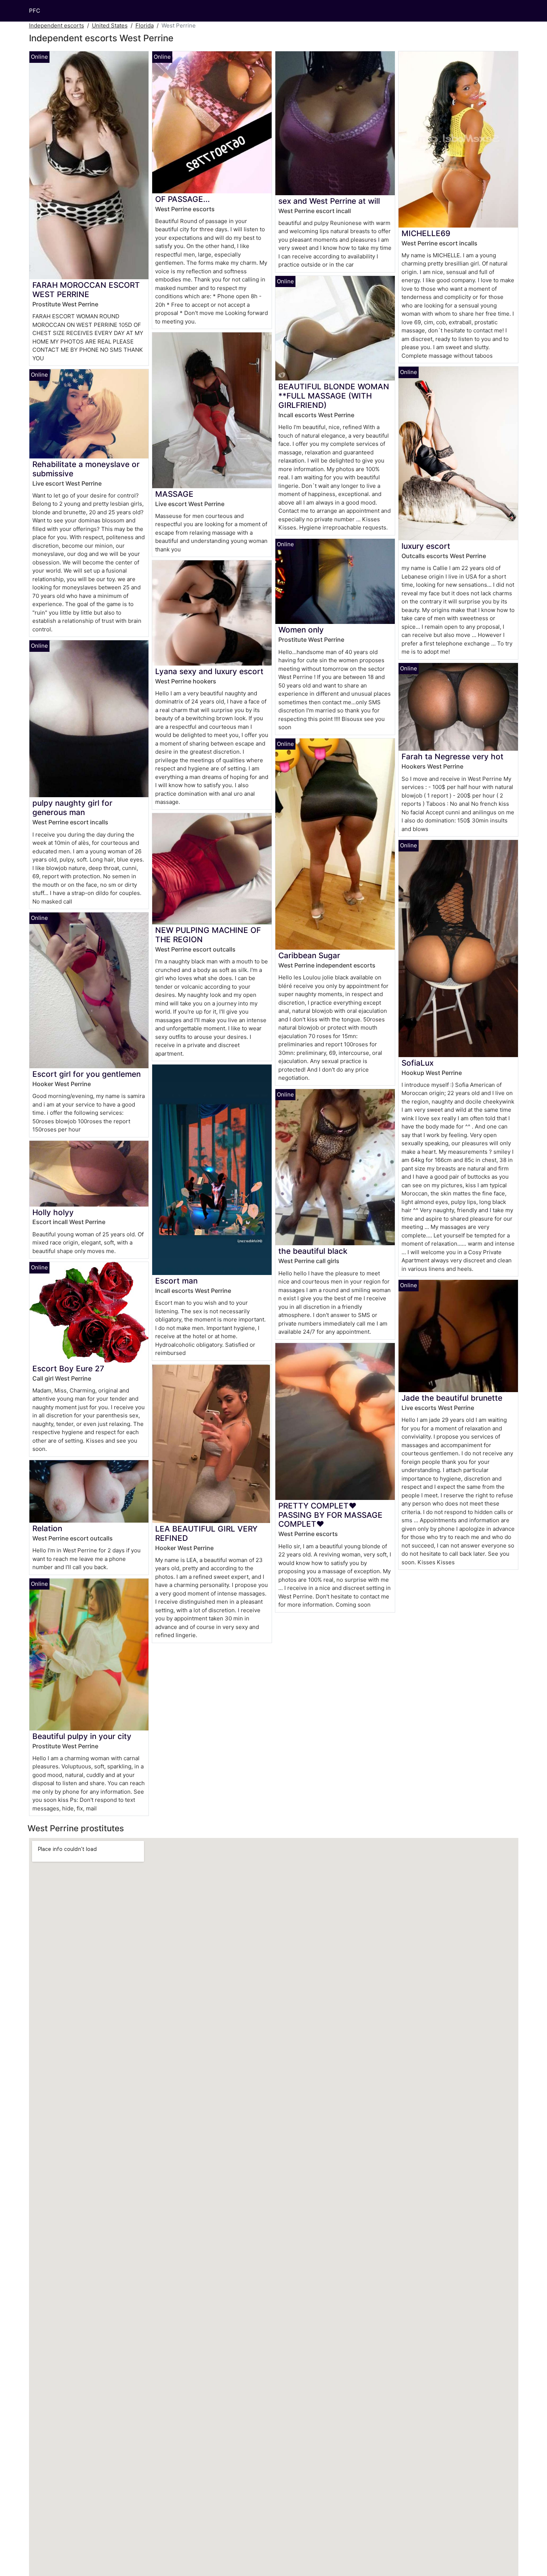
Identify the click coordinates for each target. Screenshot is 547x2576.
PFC (35, 11)
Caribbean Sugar (309, 955)
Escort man (176, 1281)
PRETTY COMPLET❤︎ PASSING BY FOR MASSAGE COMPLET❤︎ (330, 1515)
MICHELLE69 (426, 233)
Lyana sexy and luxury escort (209, 671)
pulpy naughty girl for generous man (72, 808)
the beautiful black (313, 1251)
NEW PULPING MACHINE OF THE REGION (208, 935)
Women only (301, 630)
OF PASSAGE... (183, 199)
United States (110, 25)
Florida (145, 25)
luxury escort (426, 546)
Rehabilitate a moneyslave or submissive (86, 469)
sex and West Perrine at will (329, 201)
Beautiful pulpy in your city (82, 1736)
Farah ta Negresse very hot (452, 756)
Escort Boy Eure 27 (68, 1368)
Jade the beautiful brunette (452, 1398)
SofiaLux (418, 1063)
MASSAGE (174, 494)
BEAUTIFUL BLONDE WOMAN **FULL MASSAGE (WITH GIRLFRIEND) (334, 396)
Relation (47, 1528)
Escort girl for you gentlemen (87, 1074)
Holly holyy (53, 1212)
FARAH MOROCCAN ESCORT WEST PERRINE (86, 290)
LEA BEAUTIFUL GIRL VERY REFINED (206, 1533)
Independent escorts (57, 25)
